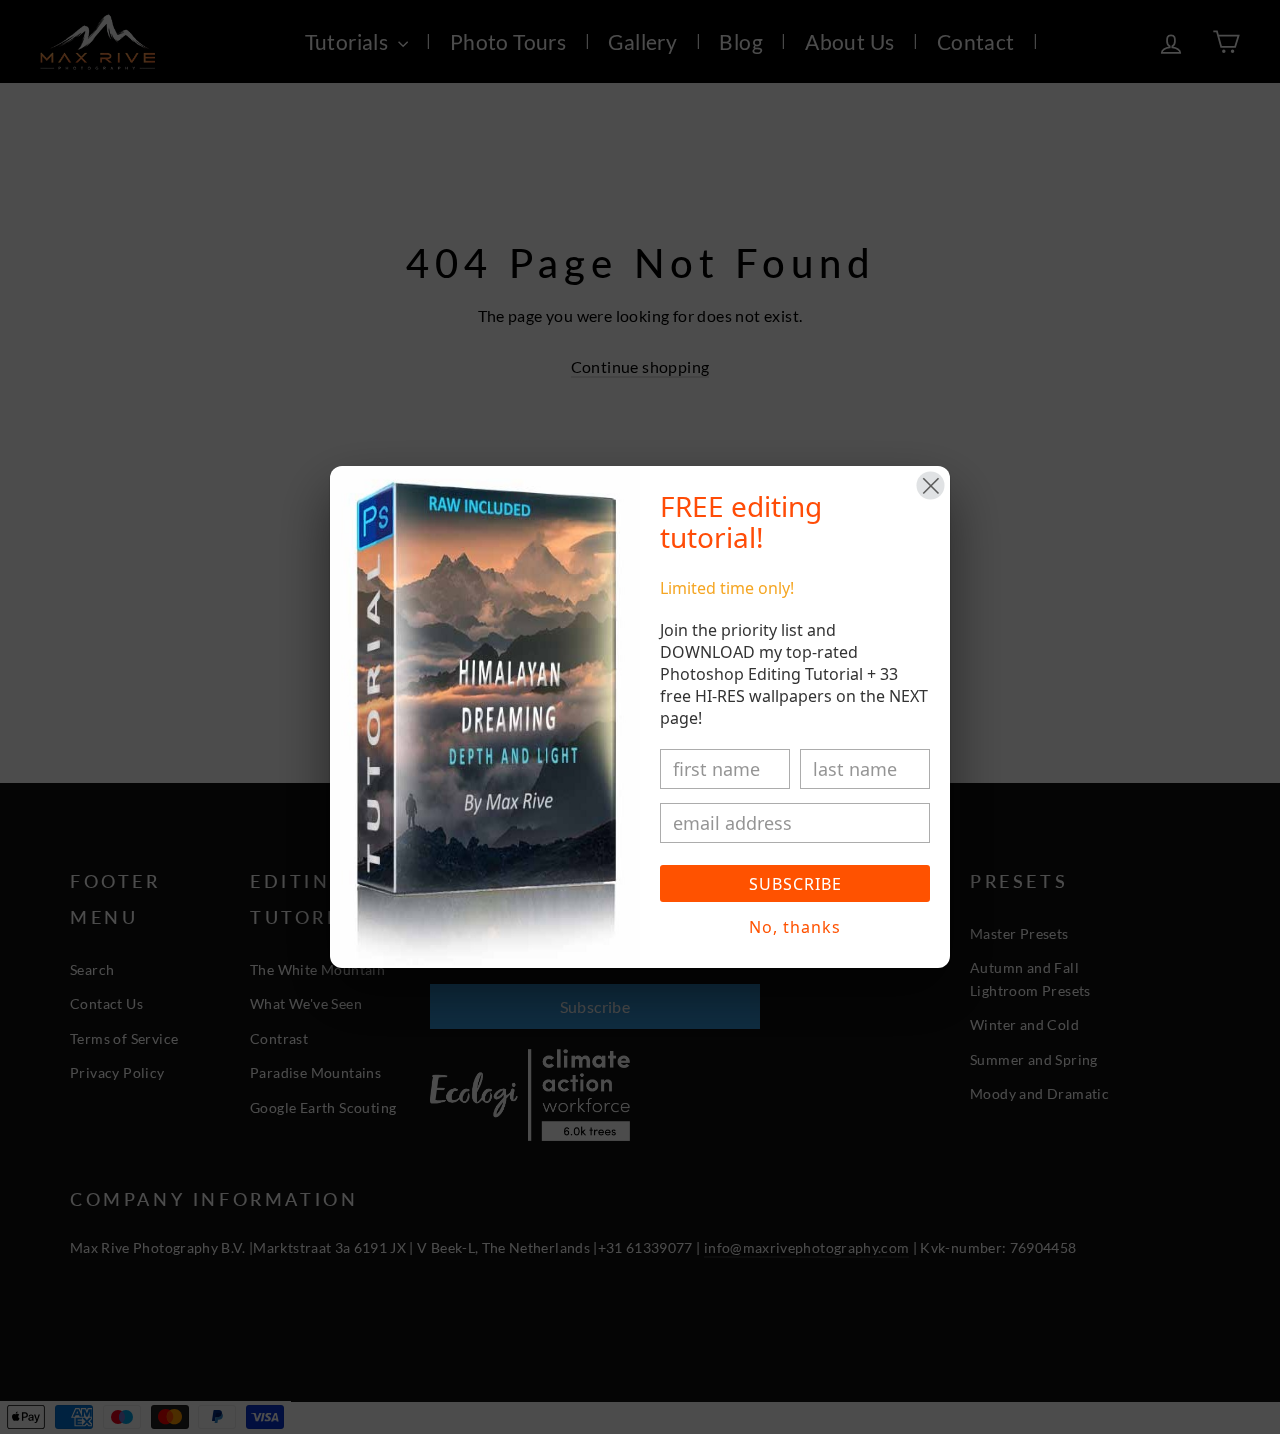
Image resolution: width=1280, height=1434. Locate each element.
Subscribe (795, 884)
